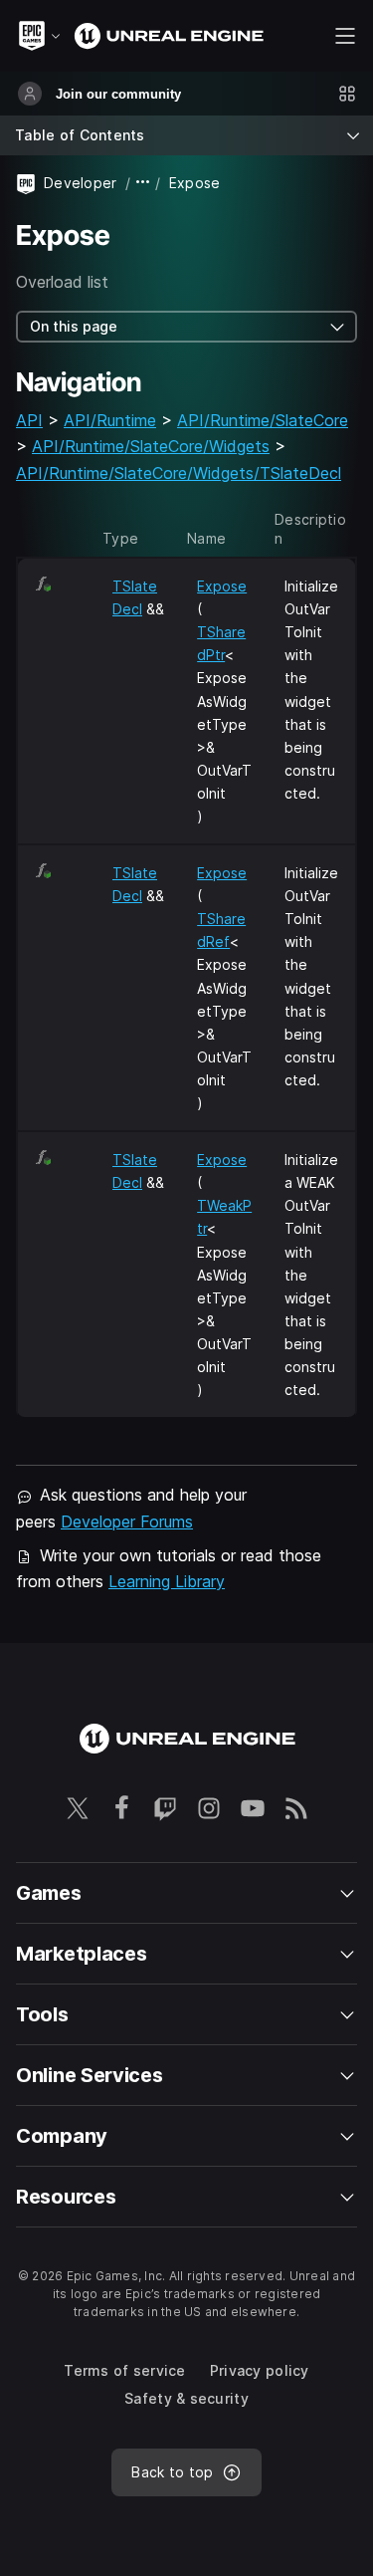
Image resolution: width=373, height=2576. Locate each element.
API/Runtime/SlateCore (263, 420)
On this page (74, 326)
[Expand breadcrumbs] (143, 183)
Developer (81, 183)
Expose (222, 586)
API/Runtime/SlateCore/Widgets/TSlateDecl (179, 473)
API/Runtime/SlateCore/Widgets (151, 446)
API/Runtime (110, 420)
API (29, 420)
